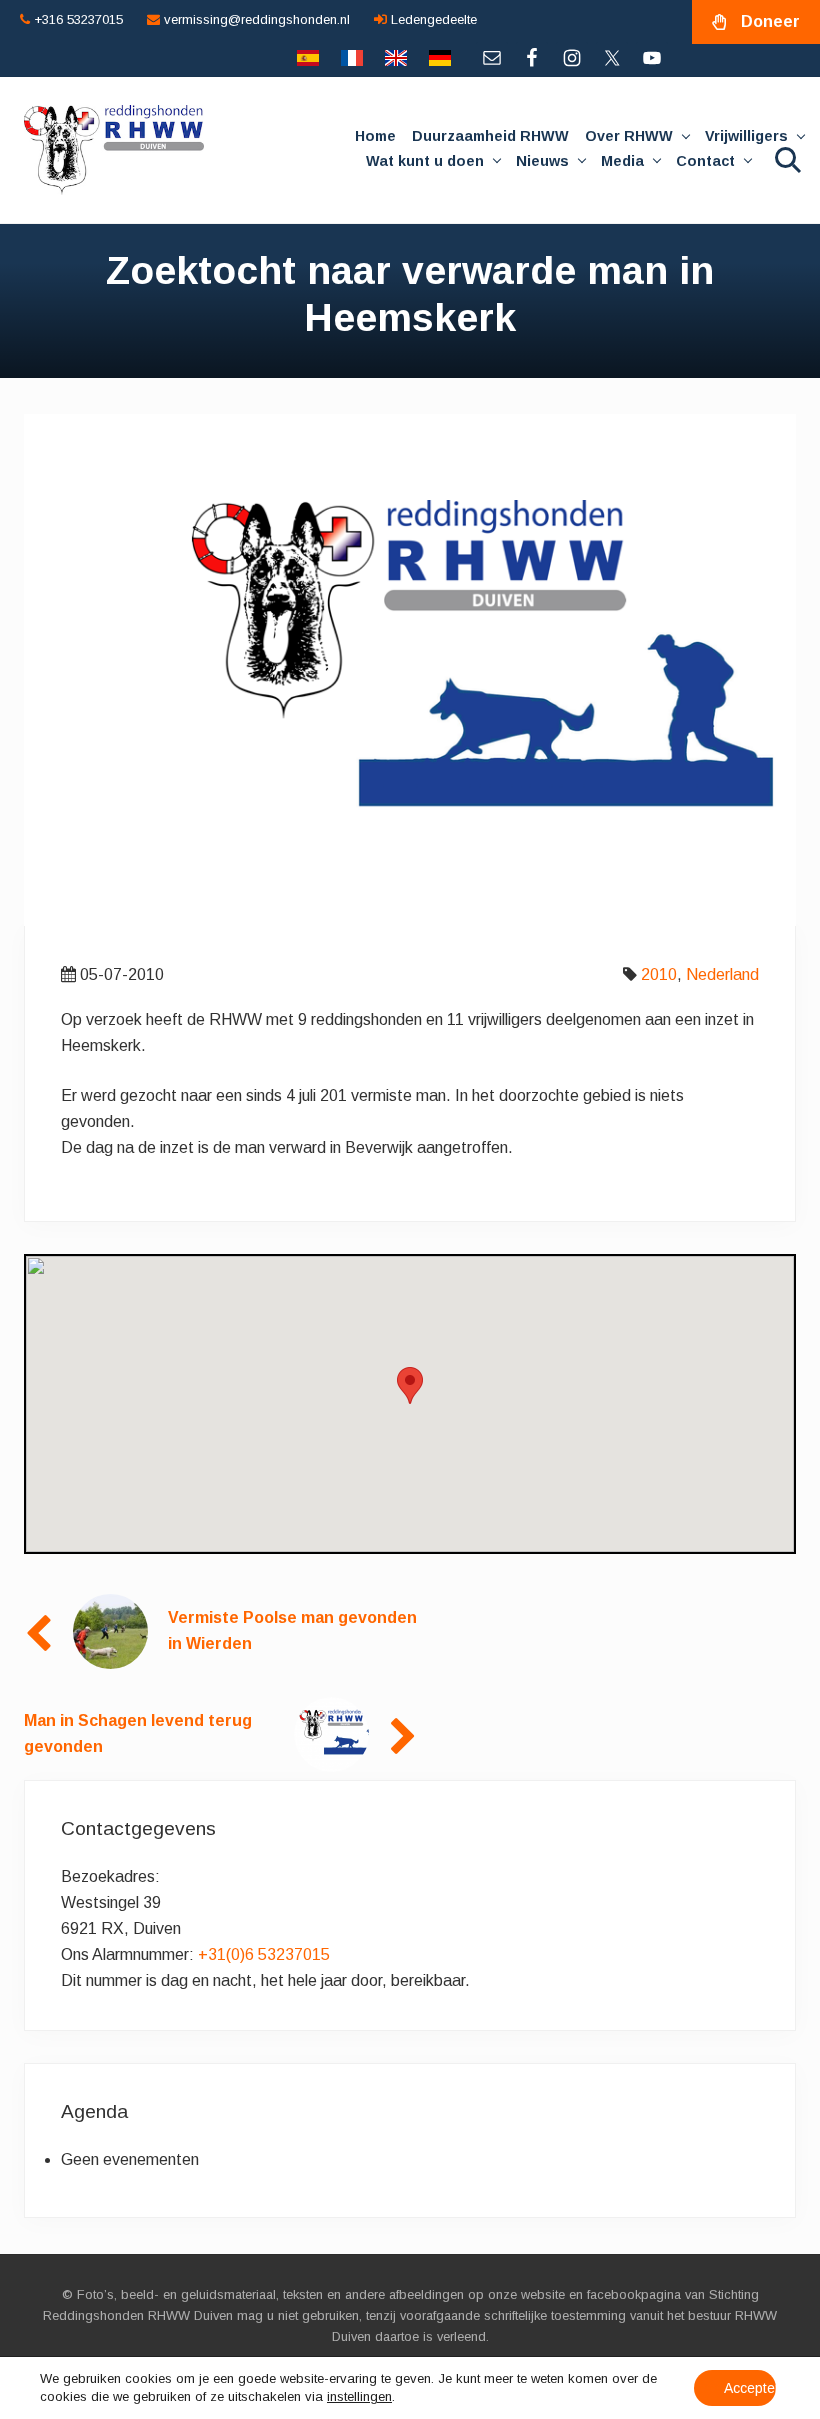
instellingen (359, 2396)
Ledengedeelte (432, 19)
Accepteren (750, 2388)
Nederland (722, 974)
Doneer (770, 21)
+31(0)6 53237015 (264, 1954)
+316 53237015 (76, 19)
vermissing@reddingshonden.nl (255, 19)
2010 (659, 974)
